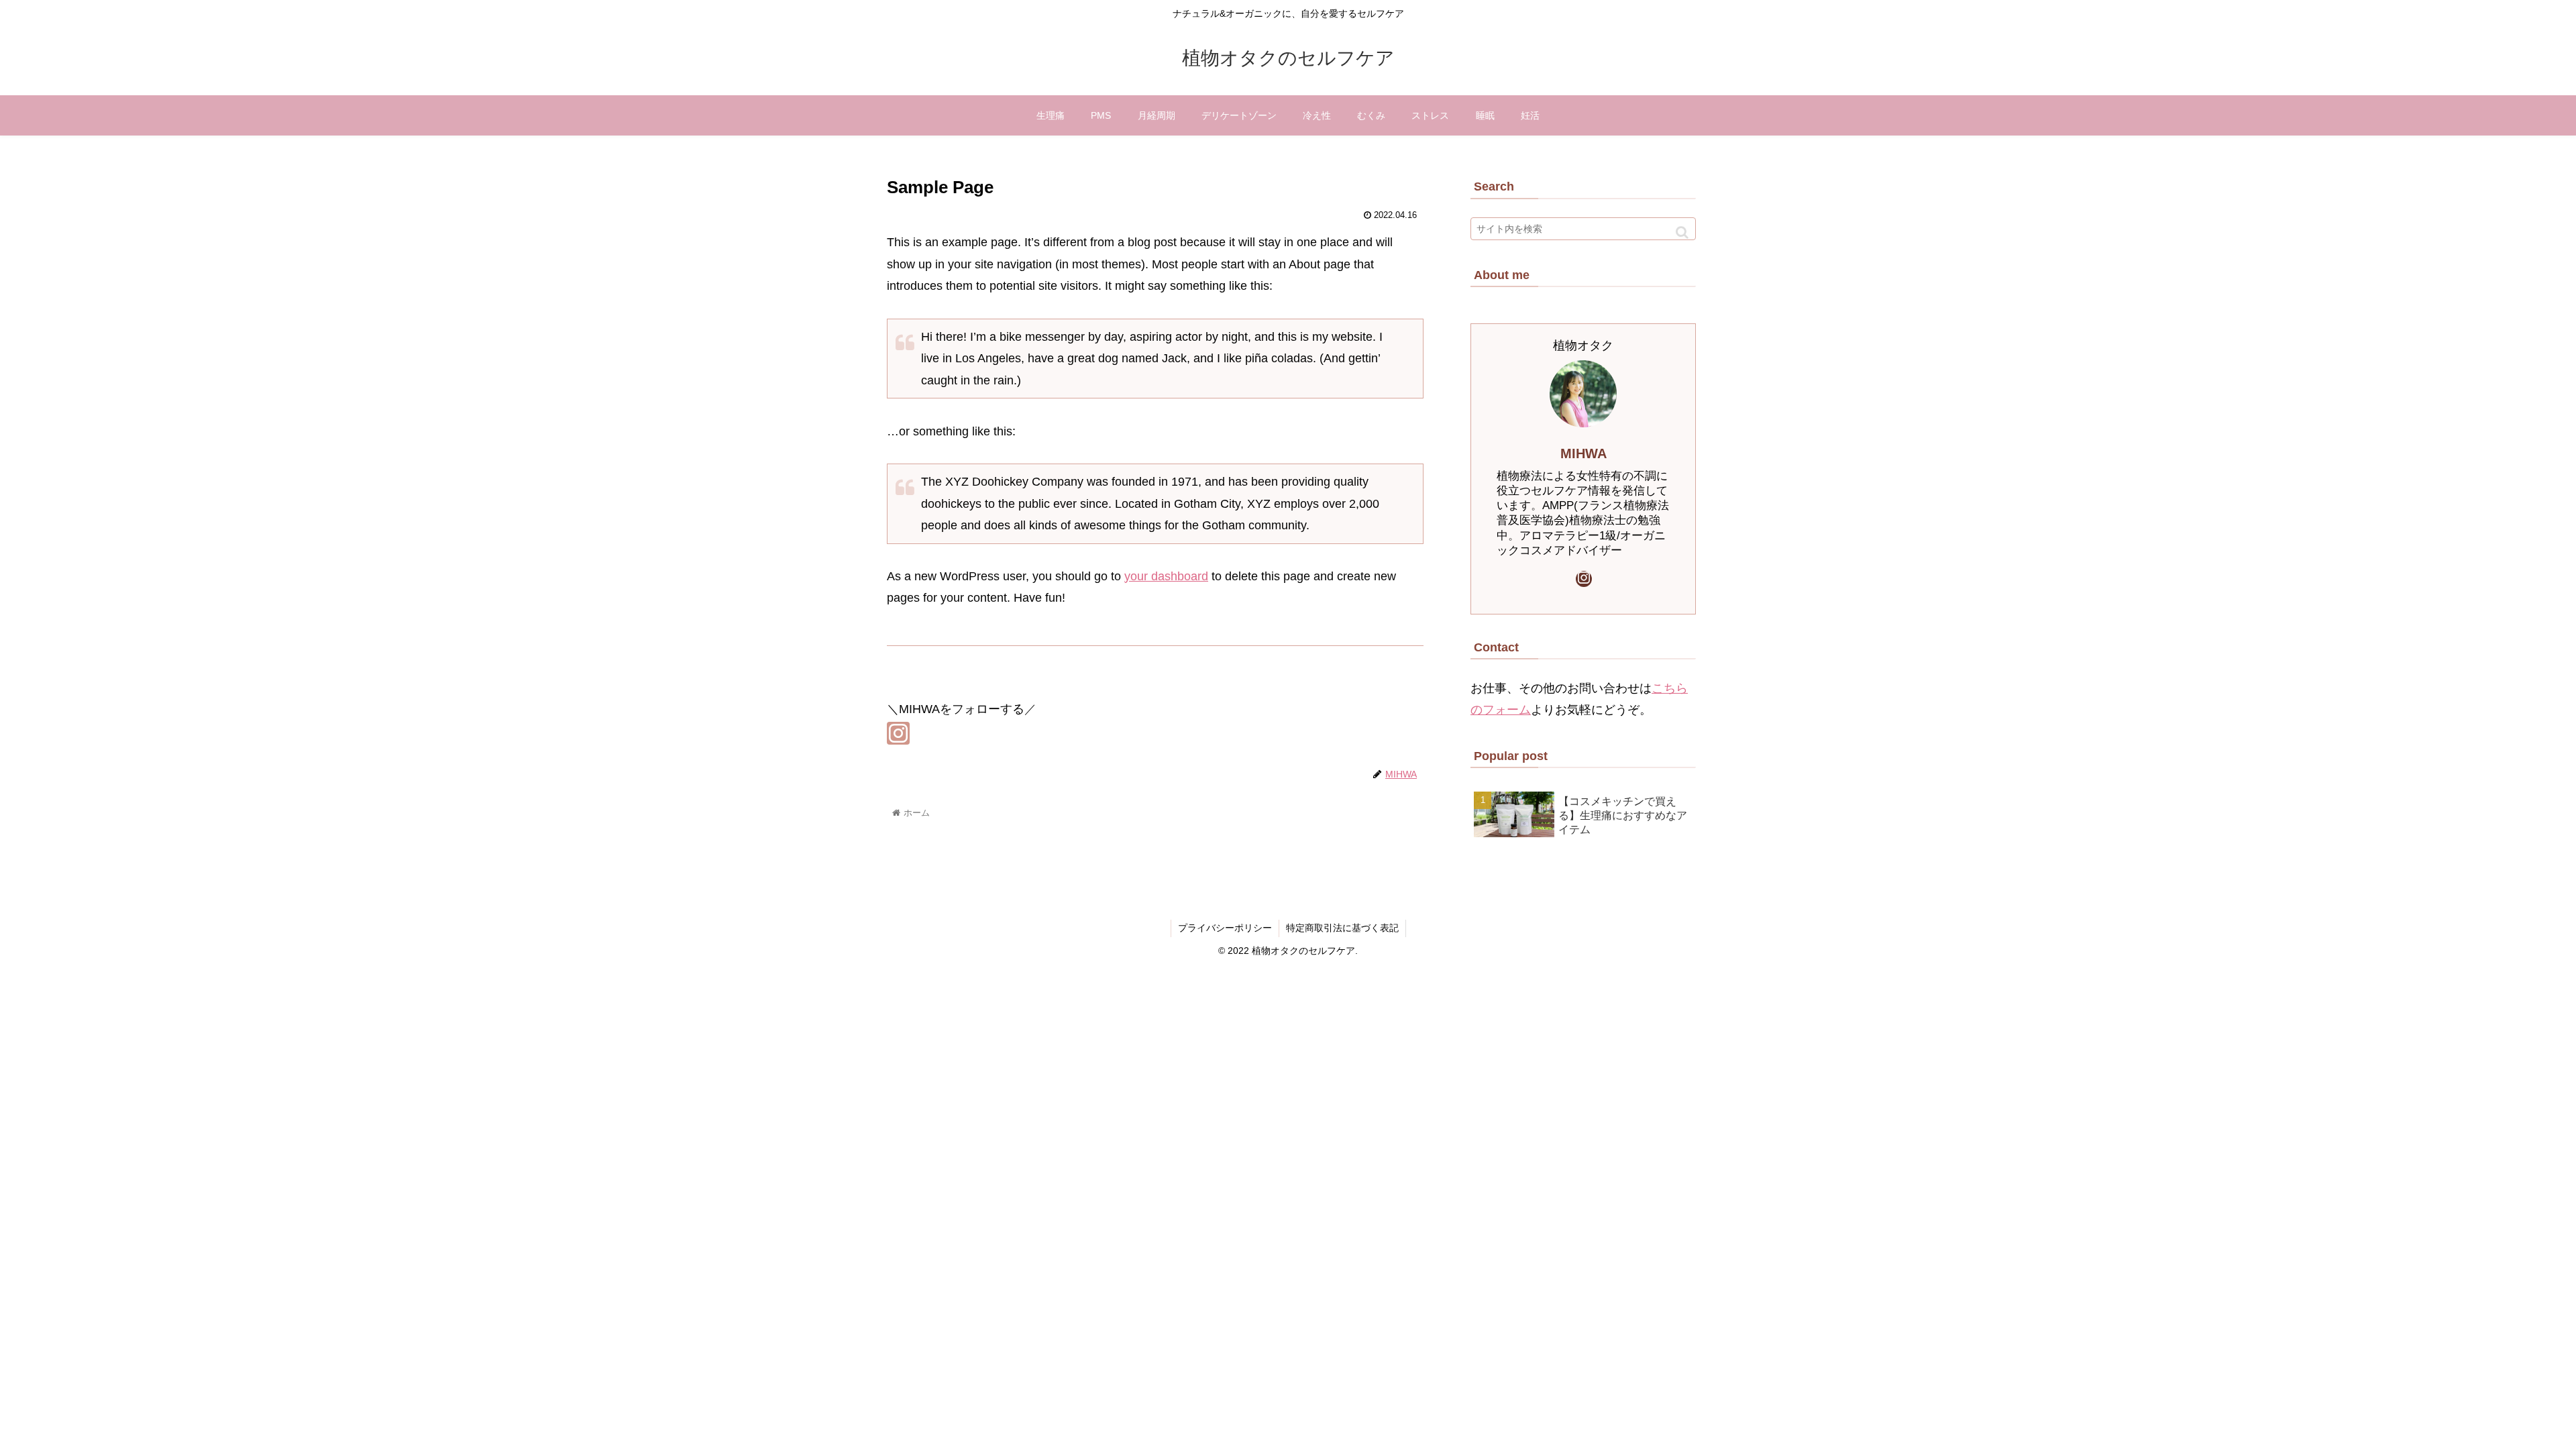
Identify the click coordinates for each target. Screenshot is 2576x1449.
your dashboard (1166, 576)
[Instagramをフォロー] (898, 733)
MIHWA (1584, 453)
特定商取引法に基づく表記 (1342, 928)
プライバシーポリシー (1225, 928)
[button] (1682, 232)
